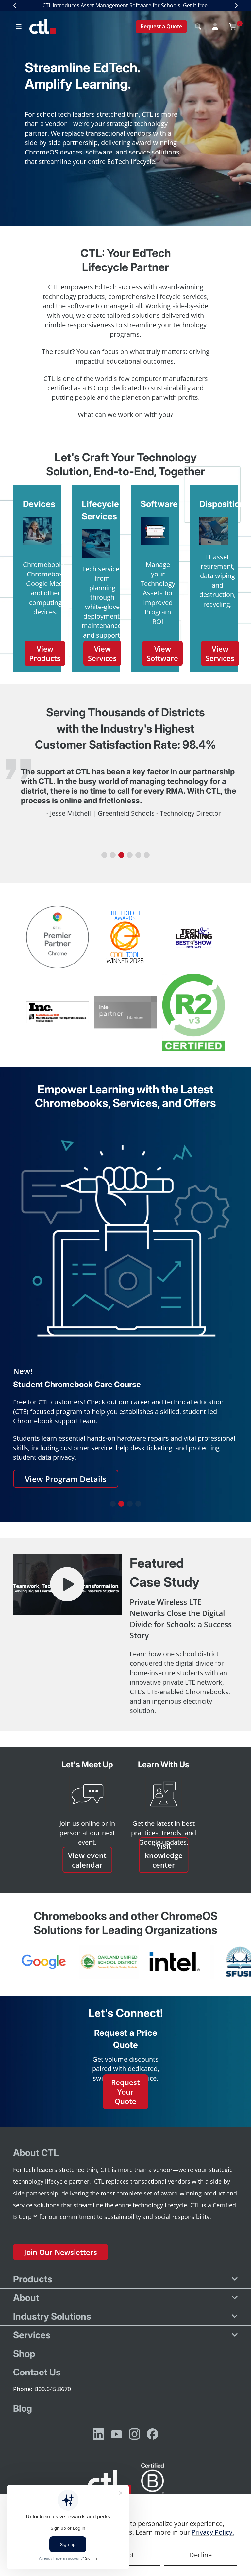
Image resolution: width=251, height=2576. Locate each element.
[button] (104, 855)
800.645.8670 (53, 2389)
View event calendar (87, 1860)
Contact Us (37, 2372)
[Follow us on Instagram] (134, 2434)
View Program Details (66, 1479)
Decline (201, 2555)
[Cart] (233, 34)
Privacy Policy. (213, 2532)
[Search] (198, 34)
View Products (45, 653)
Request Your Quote (125, 2091)
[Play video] (67, 1584)
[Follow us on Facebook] (152, 2434)
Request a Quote (161, 34)
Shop (24, 2354)
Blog (23, 2408)
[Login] (215, 34)
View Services (102, 653)
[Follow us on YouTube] (117, 2434)
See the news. (159, 13)
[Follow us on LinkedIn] (99, 2434)
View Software (162, 653)
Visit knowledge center (164, 1855)
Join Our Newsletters (61, 2252)
